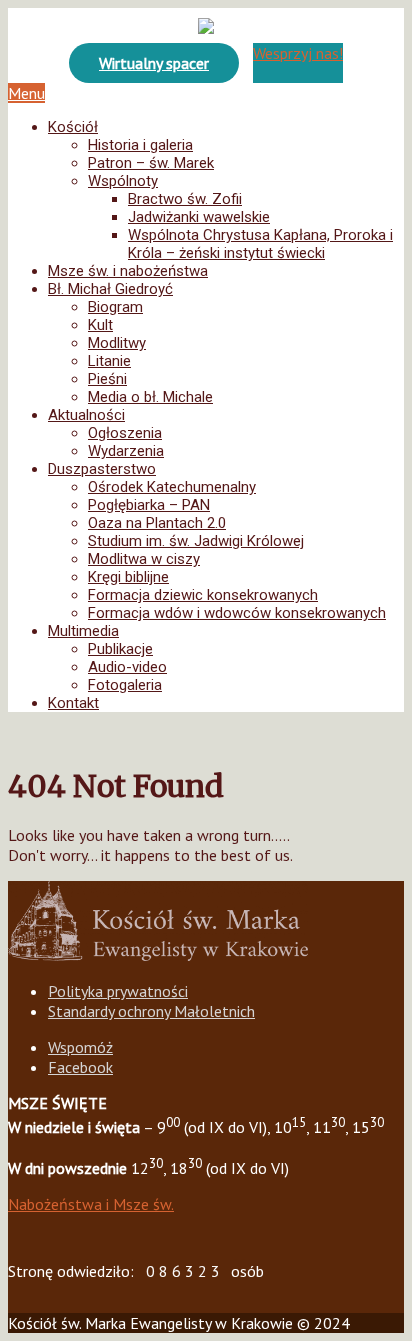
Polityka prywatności (118, 991)
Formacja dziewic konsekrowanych (203, 595)
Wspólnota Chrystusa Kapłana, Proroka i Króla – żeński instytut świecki (260, 244)
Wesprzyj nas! (298, 53)
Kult (100, 325)
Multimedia (83, 631)
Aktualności (86, 415)
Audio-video (127, 667)
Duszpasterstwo (102, 469)
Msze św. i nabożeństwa (128, 271)
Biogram (115, 307)
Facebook (80, 1067)
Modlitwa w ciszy (144, 559)
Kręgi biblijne (128, 577)
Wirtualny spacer (154, 63)
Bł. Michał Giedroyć (110, 289)
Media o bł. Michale (150, 397)
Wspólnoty (123, 181)
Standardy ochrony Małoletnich (151, 1011)
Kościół (73, 127)
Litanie (109, 361)
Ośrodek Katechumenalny (172, 487)
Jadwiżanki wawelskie (199, 217)
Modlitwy (117, 343)
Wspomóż (80, 1047)
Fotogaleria (125, 685)
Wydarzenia (126, 451)
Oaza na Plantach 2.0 (157, 523)
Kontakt (73, 703)
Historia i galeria (140, 145)
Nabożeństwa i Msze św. (91, 1204)
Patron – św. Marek (151, 163)
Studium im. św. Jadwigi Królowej (196, 541)
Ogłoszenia (125, 433)
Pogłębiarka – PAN (149, 505)
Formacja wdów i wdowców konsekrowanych (237, 613)
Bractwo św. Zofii (185, 199)
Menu (26, 93)
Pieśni (107, 379)
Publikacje (120, 649)
